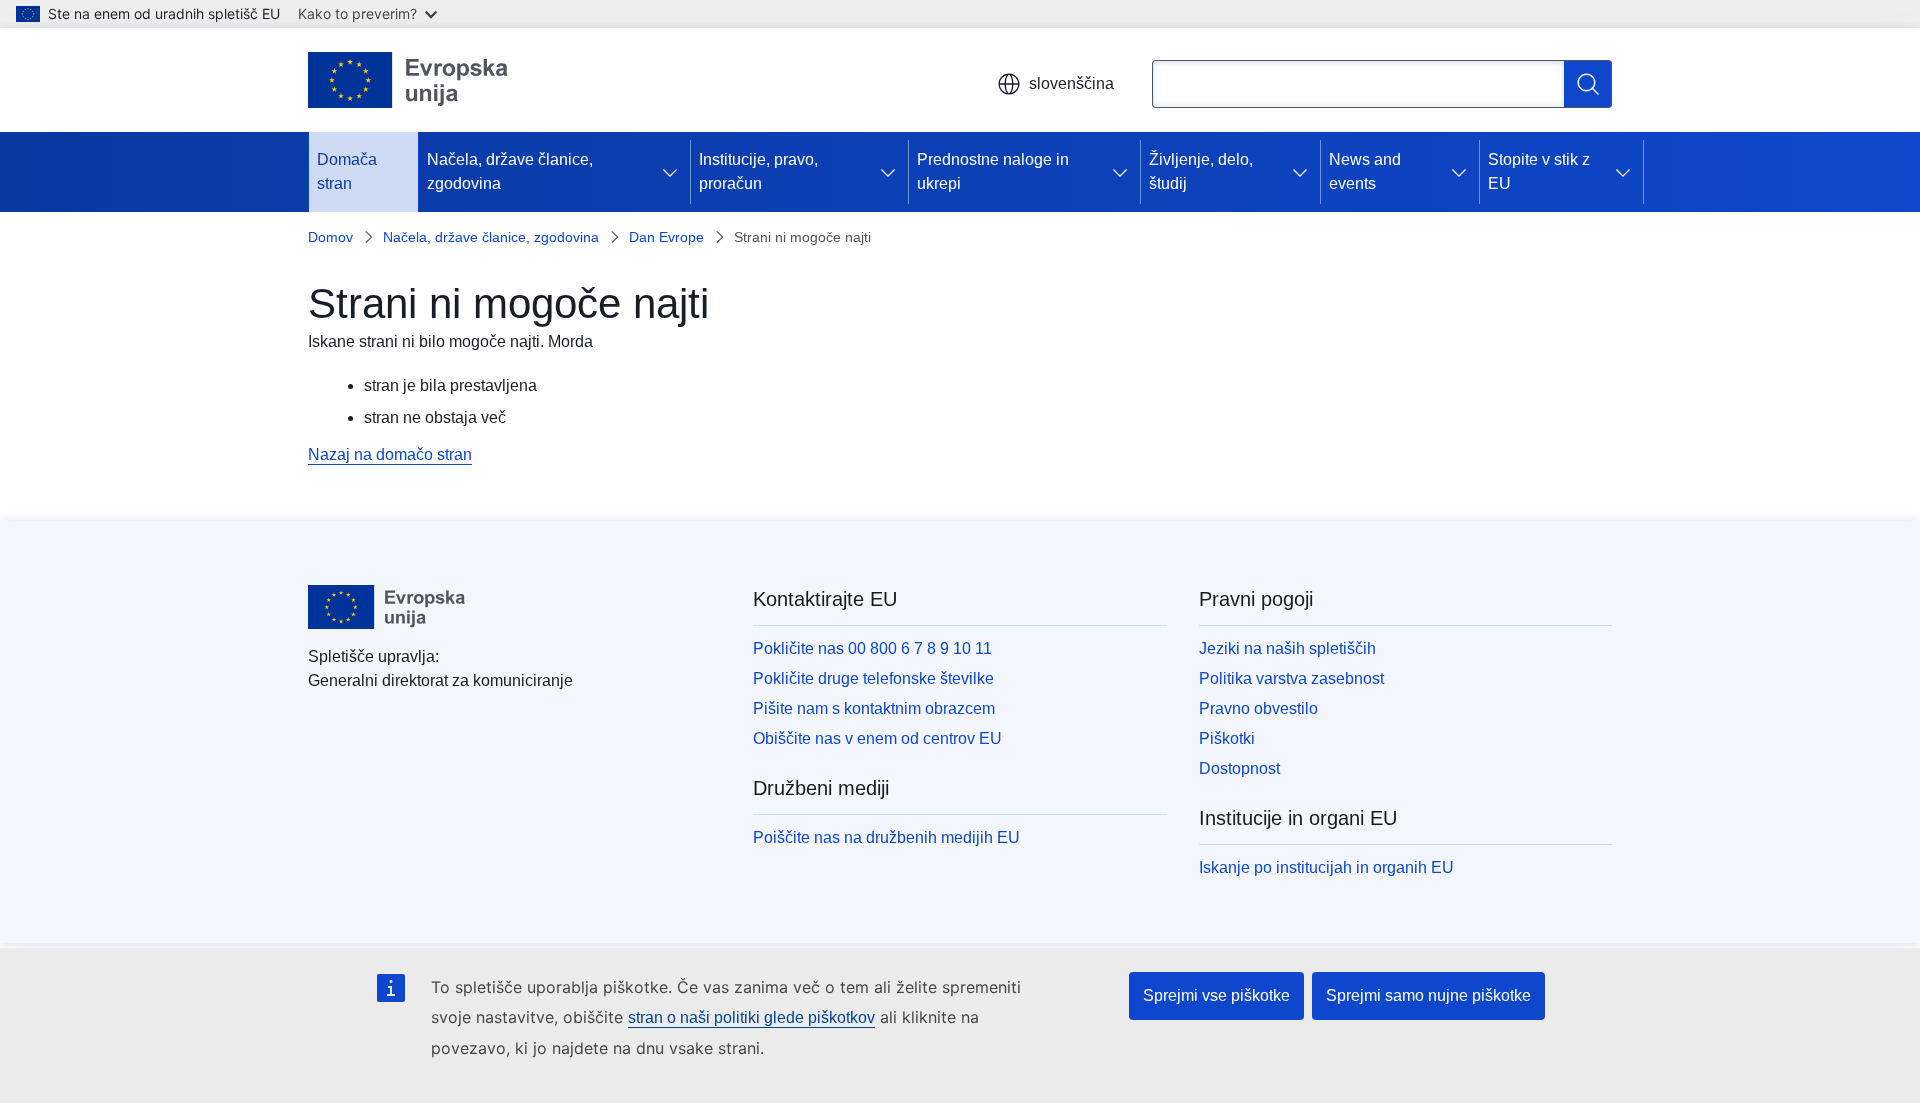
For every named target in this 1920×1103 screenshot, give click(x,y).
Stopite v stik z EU (1539, 171)
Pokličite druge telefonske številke (873, 678)
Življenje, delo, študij (1201, 171)
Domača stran (347, 171)
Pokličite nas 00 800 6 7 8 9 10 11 (872, 648)
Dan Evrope (666, 237)
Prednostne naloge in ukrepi (993, 171)
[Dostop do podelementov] (674, 172)
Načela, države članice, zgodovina (510, 171)
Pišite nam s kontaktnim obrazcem (874, 708)
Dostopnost (1239, 768)
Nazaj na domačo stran (390, 454)
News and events (1365, 171)
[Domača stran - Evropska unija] (408, 80)
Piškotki (1227, 738)
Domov (330, 237)
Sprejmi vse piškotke (1216, 995)
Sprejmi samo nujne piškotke (1428, 995)
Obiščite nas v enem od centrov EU (877, 738)
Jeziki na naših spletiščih (1287, 648)
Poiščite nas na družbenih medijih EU (886, 837)
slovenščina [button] (1071, 83)
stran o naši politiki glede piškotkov (751, 1017)
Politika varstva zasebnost (1291, 678)
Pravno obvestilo (1258, 708)
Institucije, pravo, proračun (758, 171)
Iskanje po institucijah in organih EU (1326, 867)
